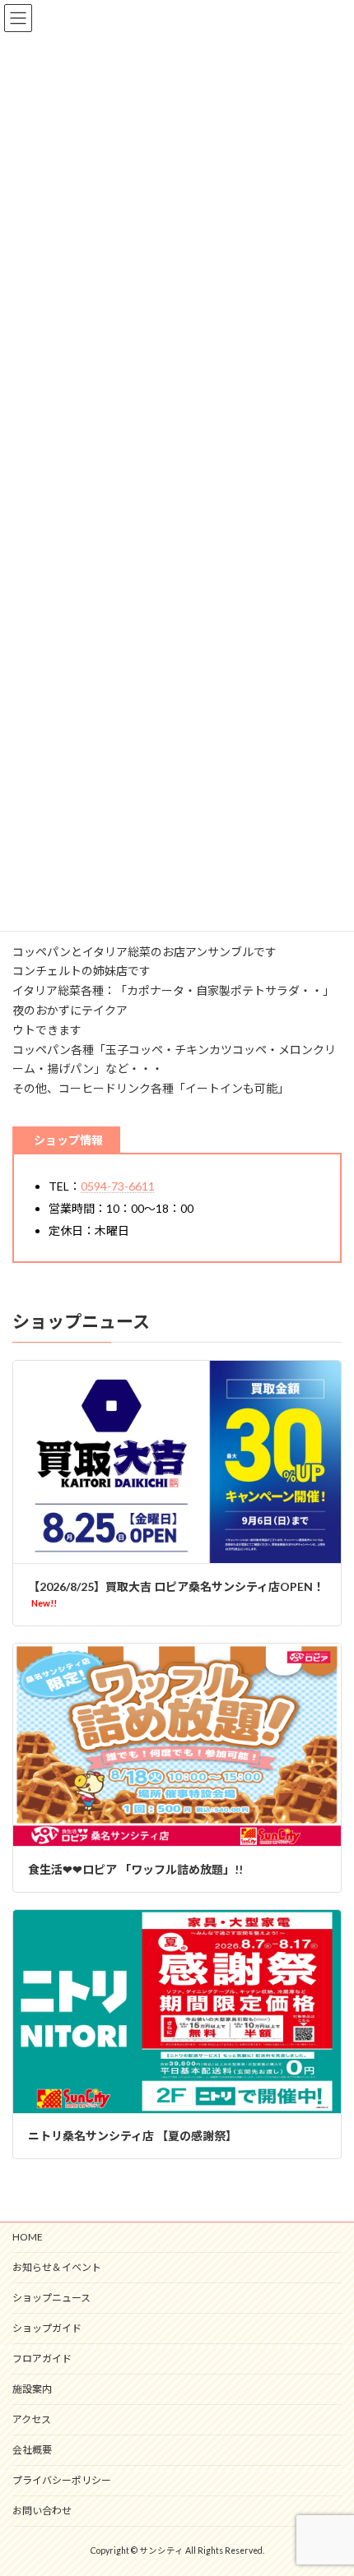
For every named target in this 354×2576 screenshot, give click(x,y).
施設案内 (32, 2389)
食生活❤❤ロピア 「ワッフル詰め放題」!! (135, 1869)
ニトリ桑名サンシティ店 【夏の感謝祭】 (133, 2136)
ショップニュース (51, 2298)
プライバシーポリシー (62, 2480)
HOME (28, 2237)
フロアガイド (42, 2359)
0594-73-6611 (118, 1186)
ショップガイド (47, 2328)
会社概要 (32, 2450)
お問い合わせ (42, 2511)
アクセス (32, 2419)
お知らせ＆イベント (57, 2267)
